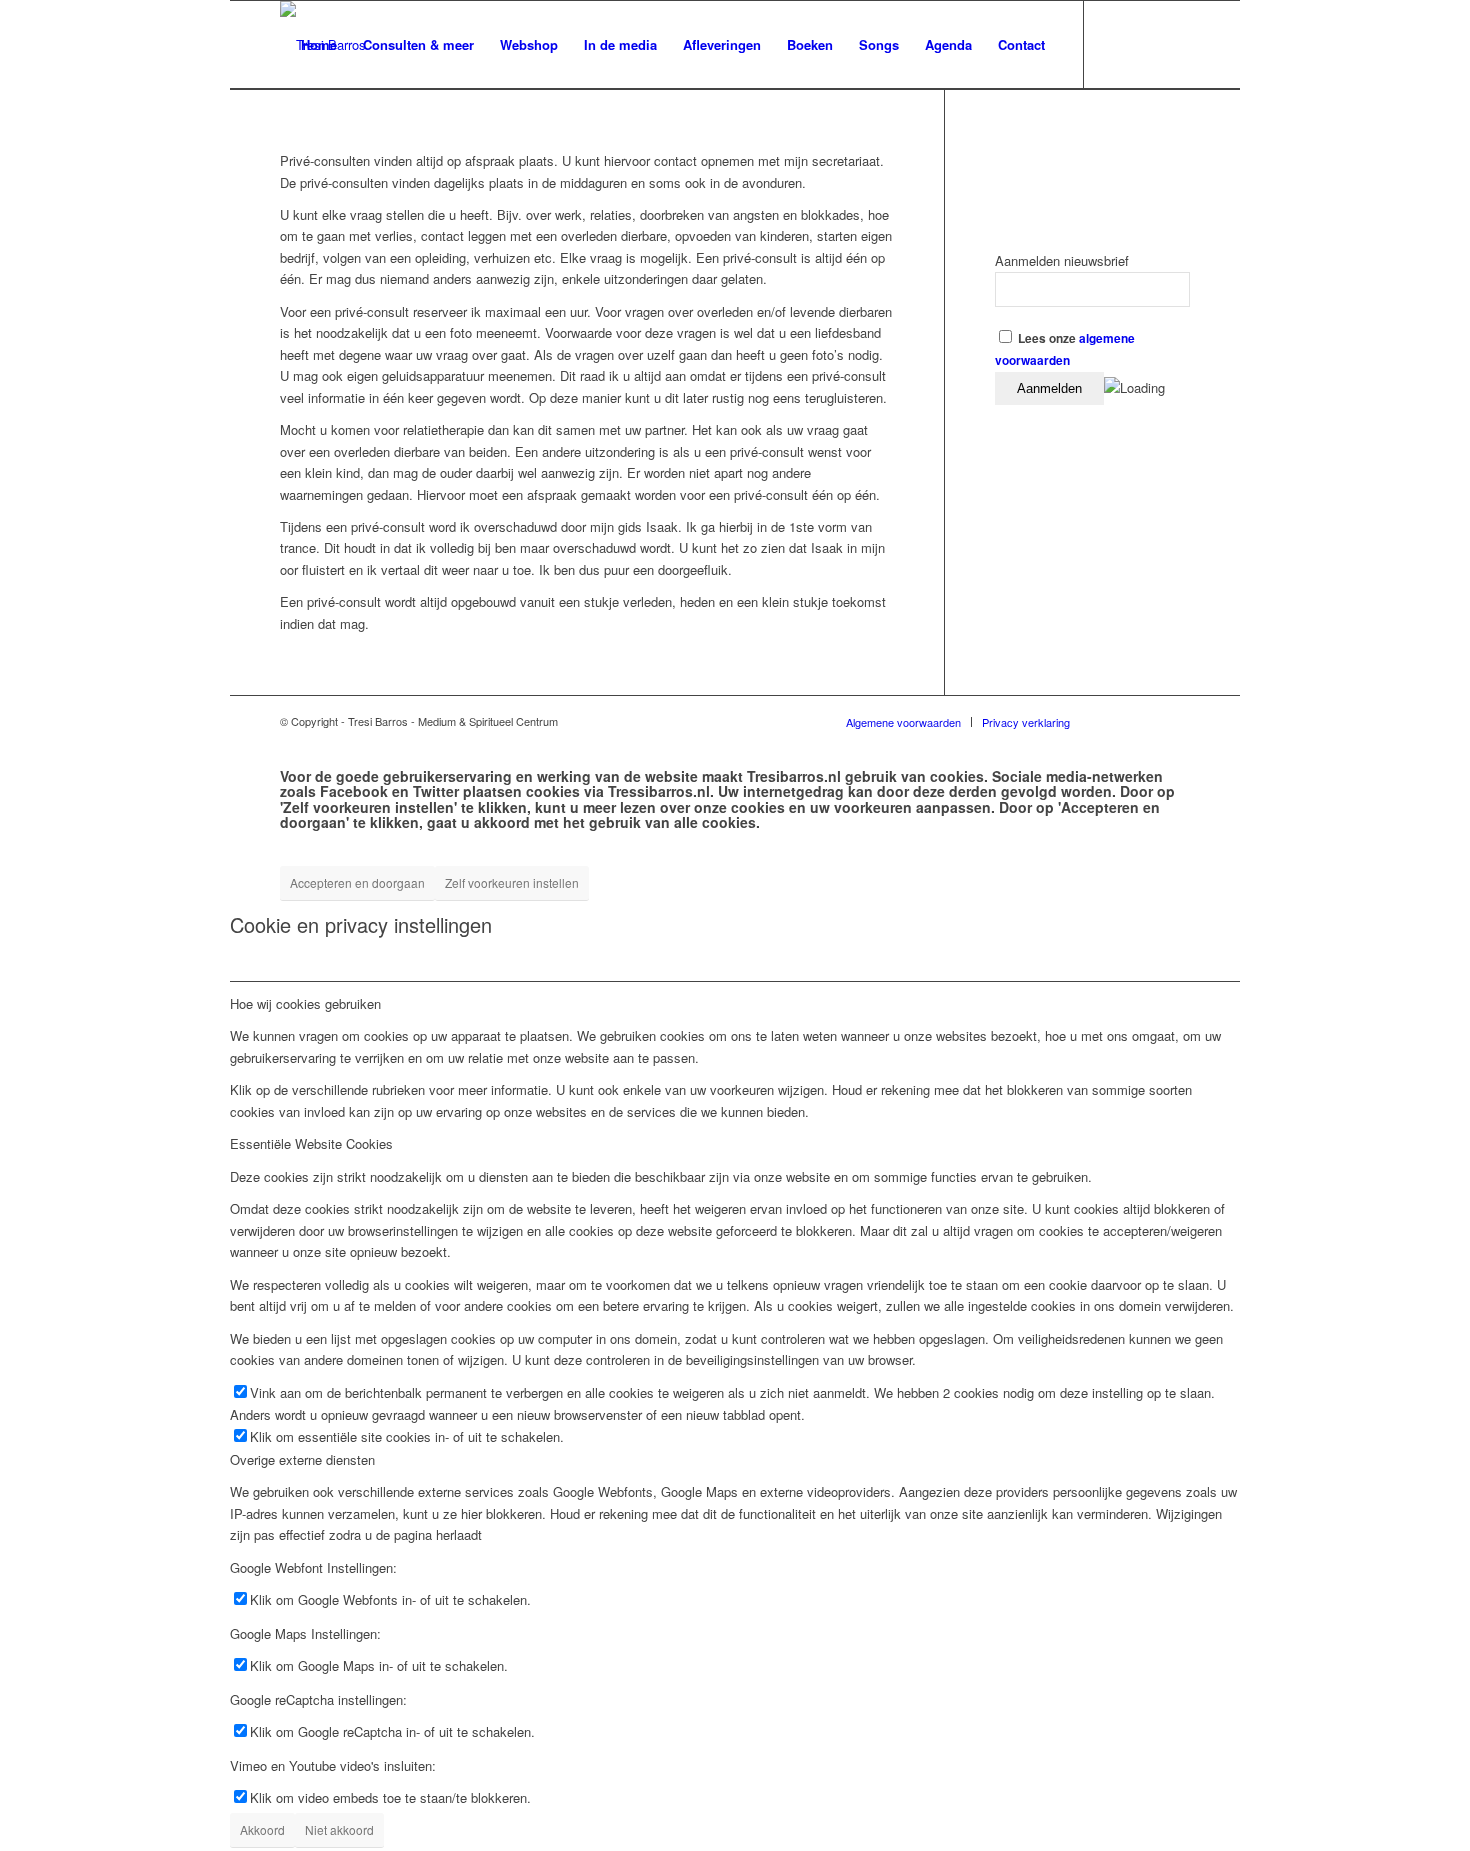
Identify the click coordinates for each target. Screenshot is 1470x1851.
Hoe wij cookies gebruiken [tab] (305, 1003)
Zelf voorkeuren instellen (512, 882)
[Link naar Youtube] (1145, 44)
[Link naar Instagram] (1175, 44)
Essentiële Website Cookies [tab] (311, 1143)
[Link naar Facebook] (1115, 44)
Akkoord (262, 1829)
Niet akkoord (339, 1829)
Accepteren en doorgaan (357, 882)
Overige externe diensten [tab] (302, 1459)
